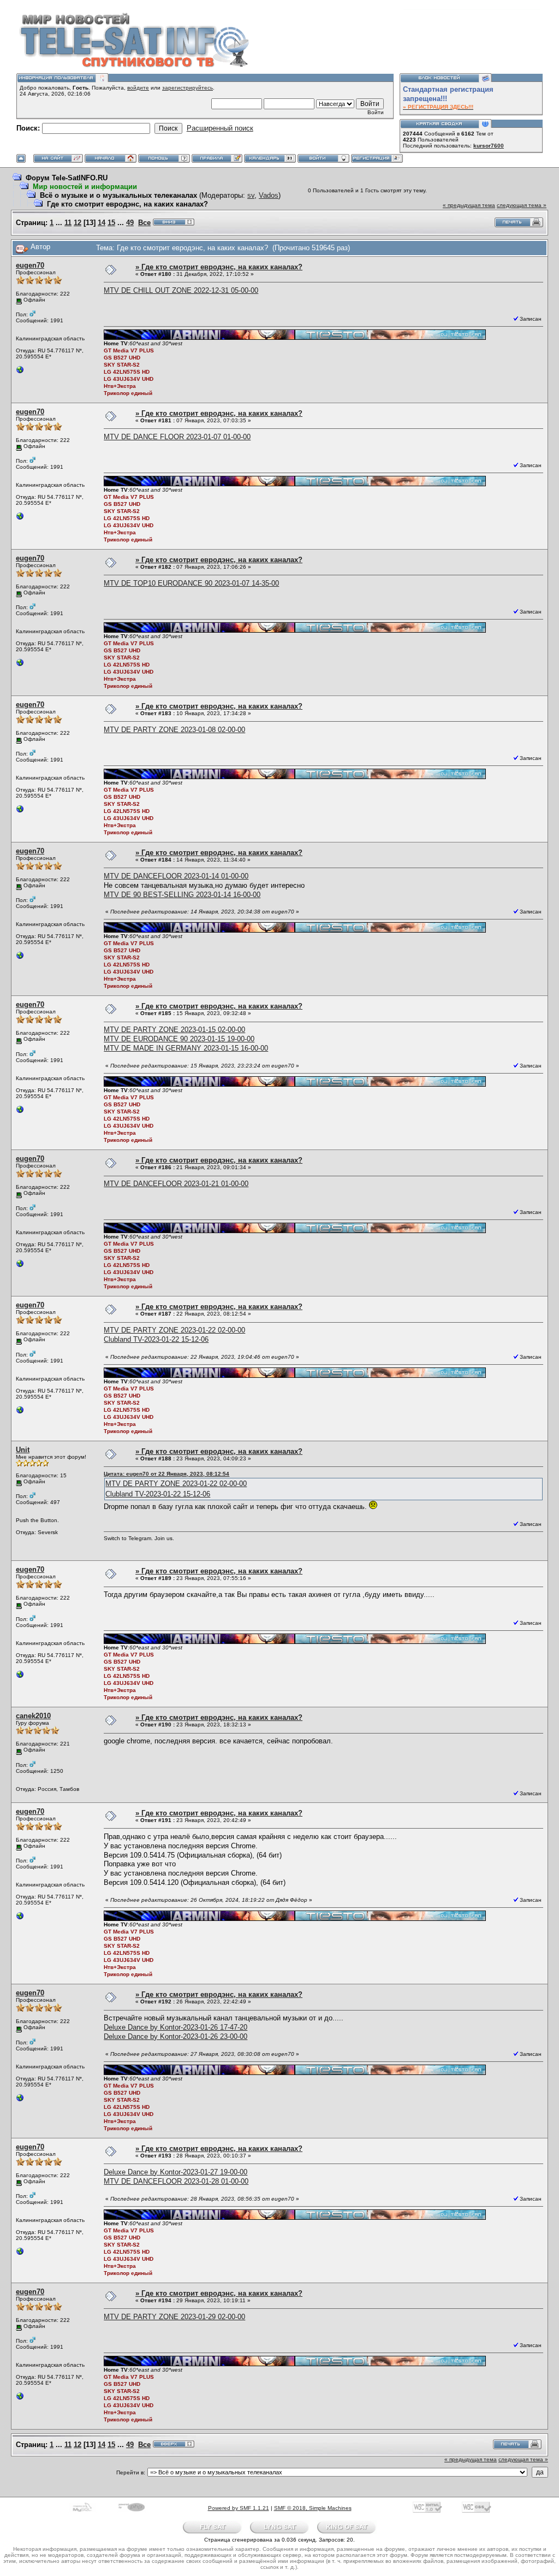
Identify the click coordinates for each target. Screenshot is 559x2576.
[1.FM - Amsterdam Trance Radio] (20, 372)
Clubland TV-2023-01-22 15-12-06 (156, 1339)
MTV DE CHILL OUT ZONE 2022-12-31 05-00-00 (181, 290)
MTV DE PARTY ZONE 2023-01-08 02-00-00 (174, 730)
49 (130, 223)
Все (144, 223)
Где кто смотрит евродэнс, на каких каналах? (127, 204)
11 (68, 223)
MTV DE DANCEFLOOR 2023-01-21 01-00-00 (176, 1184)
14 (102, 223)
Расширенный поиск (220, 128)
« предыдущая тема (469, 205)
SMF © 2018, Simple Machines (313, 2508)
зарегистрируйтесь (188, 88)
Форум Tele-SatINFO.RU (67, 178)
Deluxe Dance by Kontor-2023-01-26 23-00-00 (176, 2036)
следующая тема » (522, 205)
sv (251, 195)
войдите (138, 88)
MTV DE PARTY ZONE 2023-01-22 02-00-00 (174, 1330)
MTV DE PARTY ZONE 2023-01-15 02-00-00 (174, 1030)
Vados (269, 195)
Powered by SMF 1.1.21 (239, 2508)
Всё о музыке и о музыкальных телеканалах (118, 195)
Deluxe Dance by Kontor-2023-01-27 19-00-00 (176, 2172)
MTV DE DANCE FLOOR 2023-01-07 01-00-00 (177, 437)
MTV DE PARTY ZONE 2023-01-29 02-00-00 (174, 2317)
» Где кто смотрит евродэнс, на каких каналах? (219, 267)
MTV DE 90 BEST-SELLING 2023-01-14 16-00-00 (182, 895)
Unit (23, 1450)
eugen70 (30, 265)
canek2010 (33, 1716)
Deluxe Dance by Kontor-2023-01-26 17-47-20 (176, 2027)
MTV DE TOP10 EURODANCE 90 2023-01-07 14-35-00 (191, 583)
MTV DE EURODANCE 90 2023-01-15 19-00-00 (179, 1039)
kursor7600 (489, 146)
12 (78, 223)
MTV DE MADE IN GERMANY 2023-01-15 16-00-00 (186, 1048)
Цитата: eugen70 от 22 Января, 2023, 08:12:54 (166, 1474)
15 (111, 223)
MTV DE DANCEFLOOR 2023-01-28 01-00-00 (176, 2181)
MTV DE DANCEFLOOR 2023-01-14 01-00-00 (176, 876)
